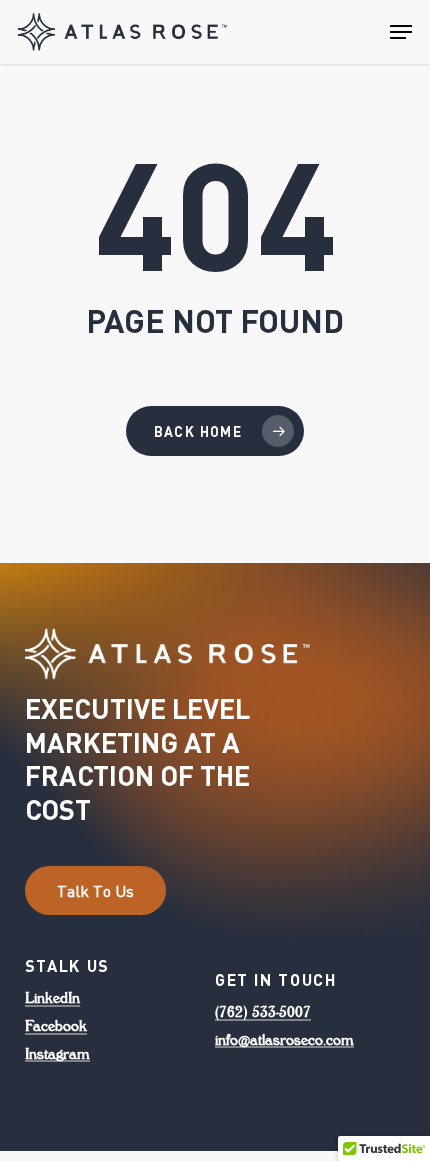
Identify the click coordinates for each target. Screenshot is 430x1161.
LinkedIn (52, 998)
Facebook (56, 1026)
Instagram (57, 1054)
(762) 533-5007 (263, 1012)
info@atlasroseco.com (284, 1040)
